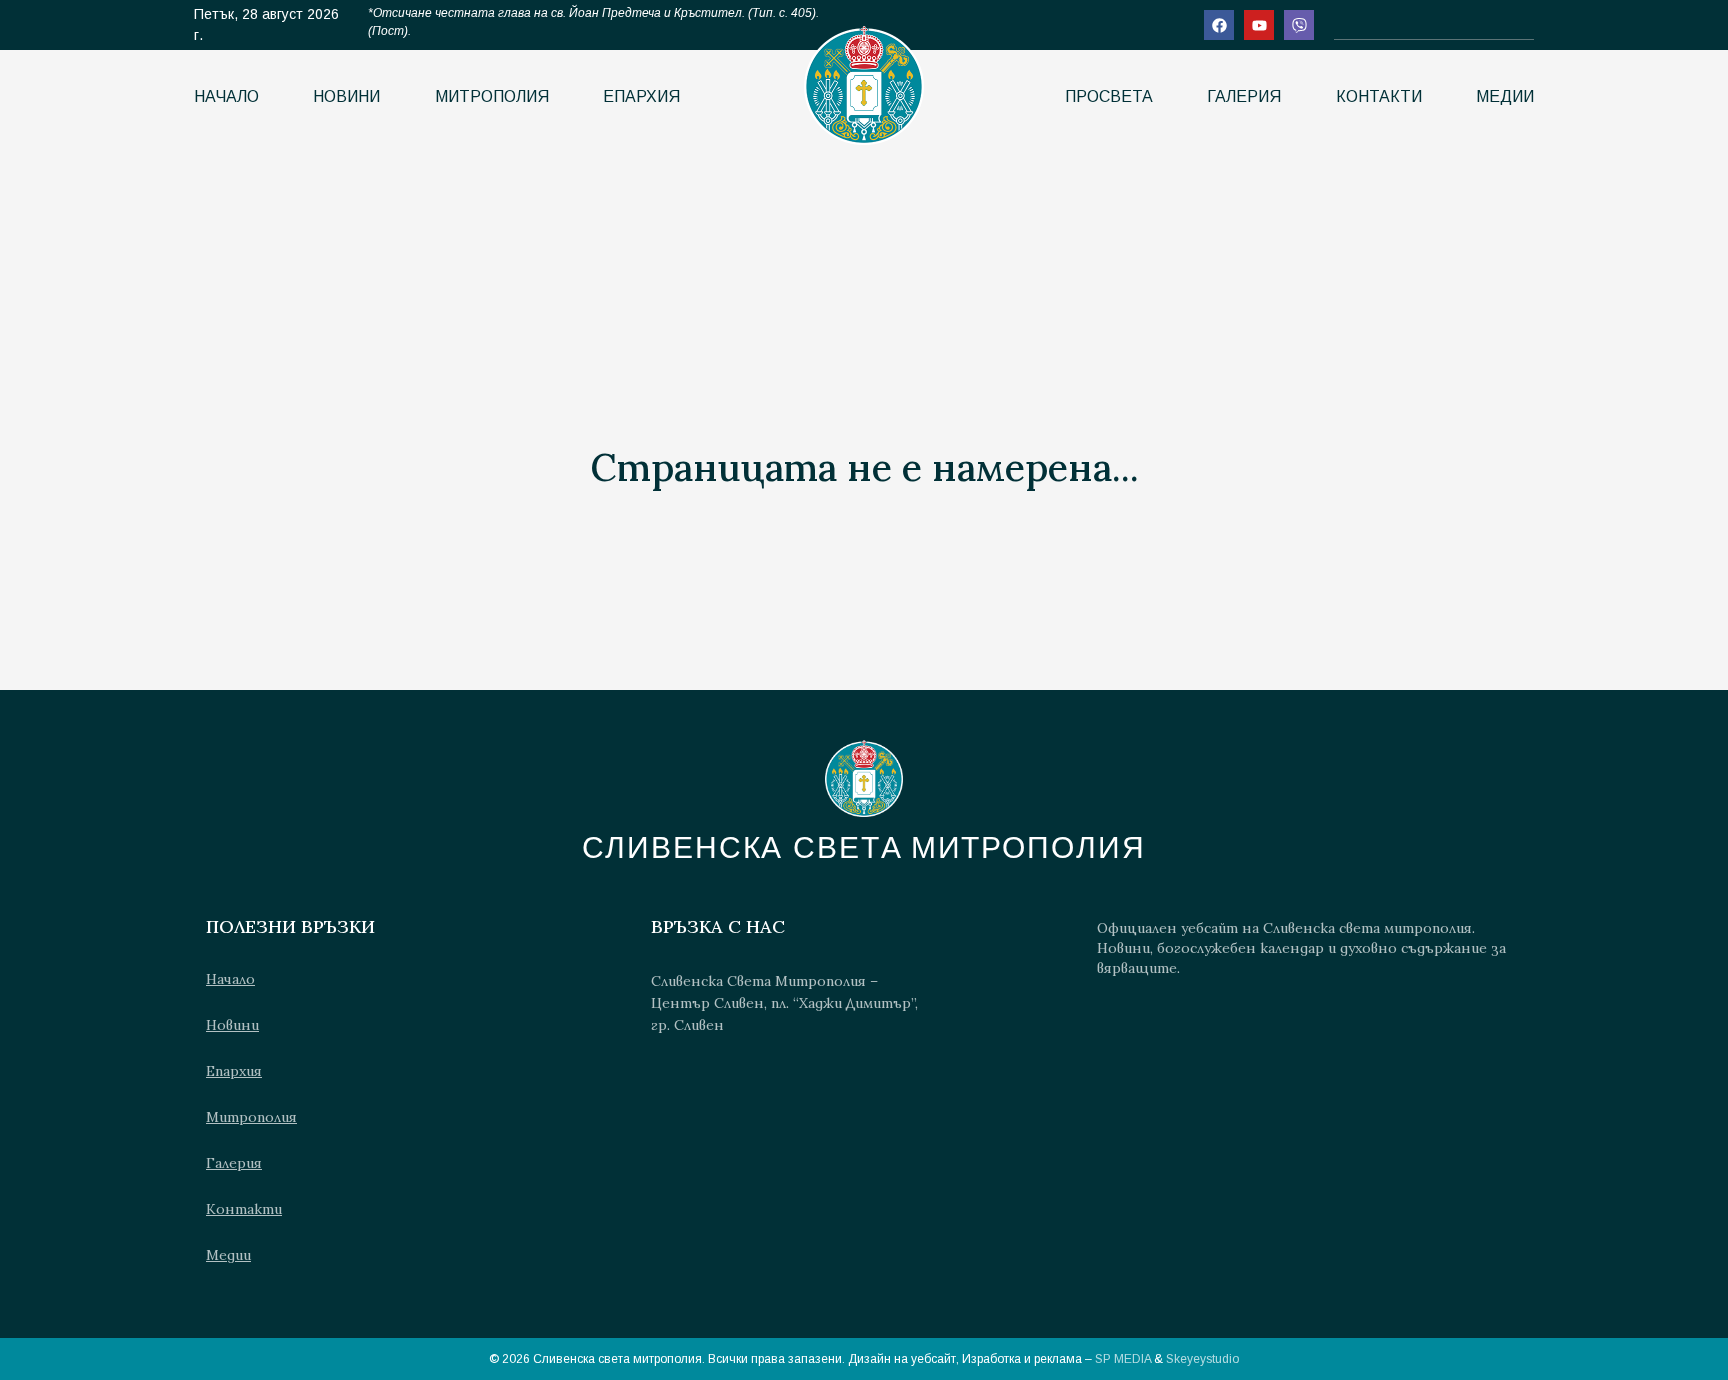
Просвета (1109, 96)
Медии (1505, 96)
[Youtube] (1259, 25)
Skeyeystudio (1202, 1359)
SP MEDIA (1123, 1359)
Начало (226, 96)
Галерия (1244, 96)
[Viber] (1299, 25)
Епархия (641, 96)
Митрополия (492, 96)
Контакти (1379, 96)
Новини (346, 96)
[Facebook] (1219, 25)
